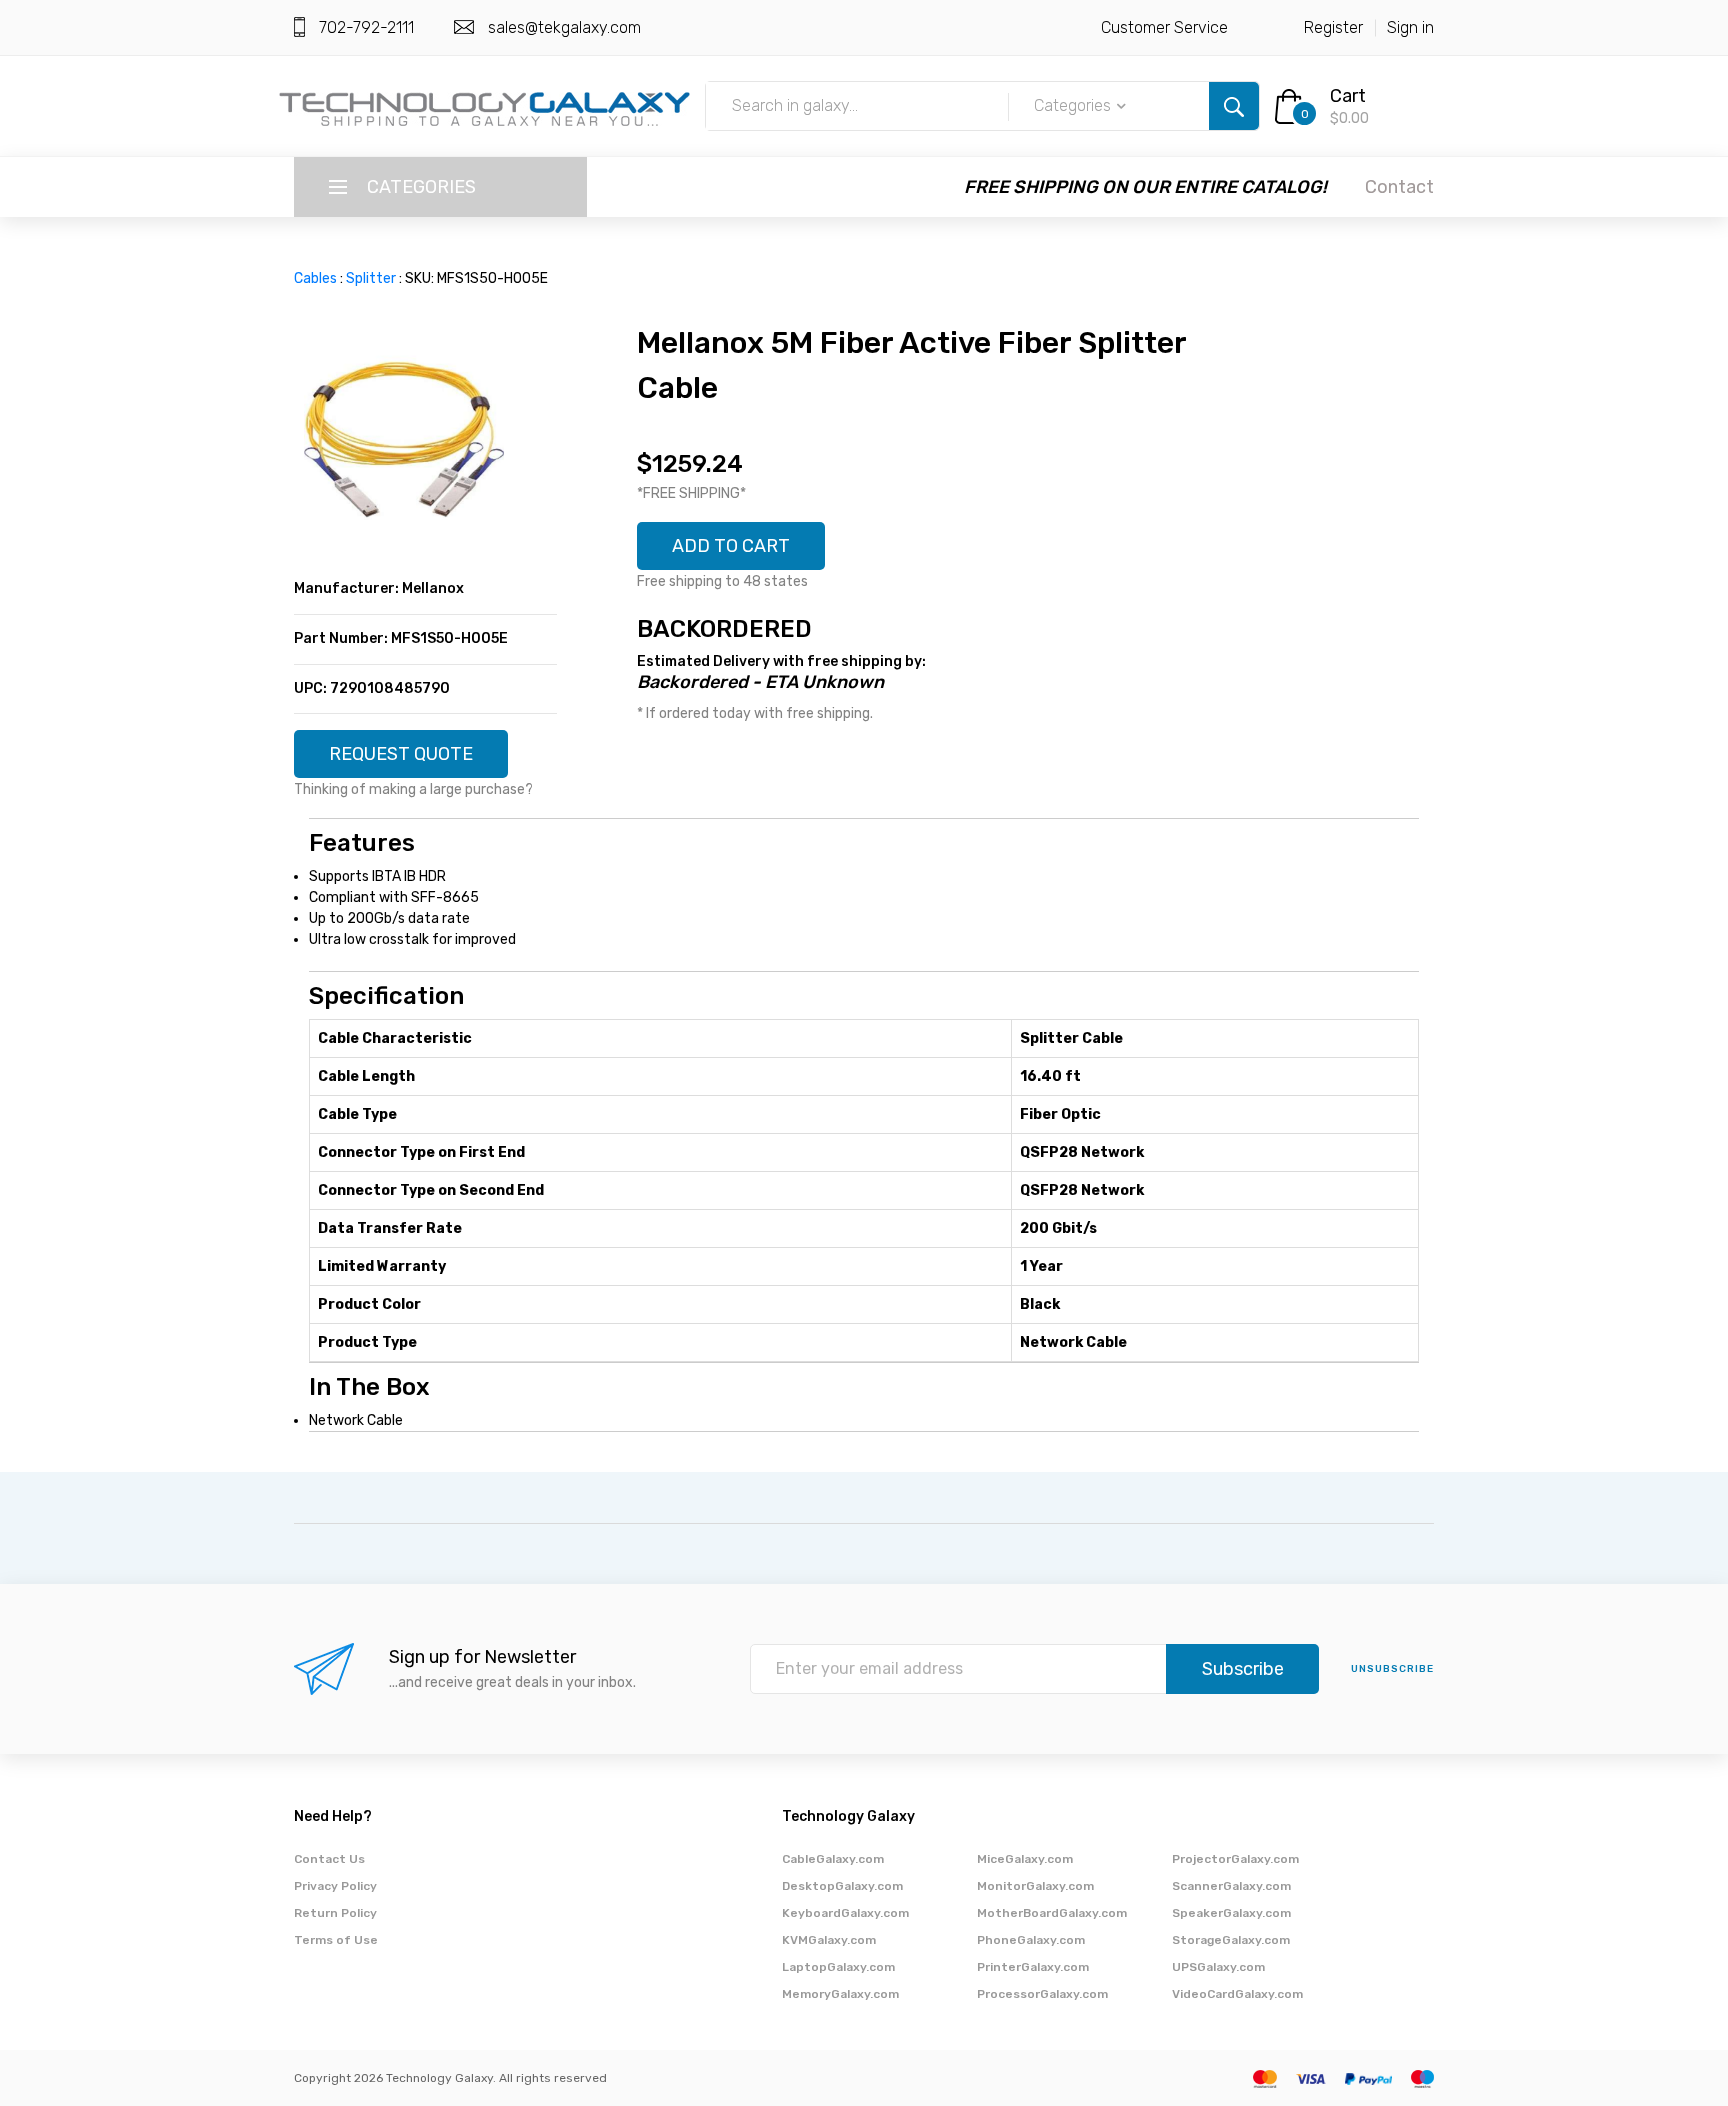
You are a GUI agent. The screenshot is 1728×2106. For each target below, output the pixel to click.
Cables (315, 278)
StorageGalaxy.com (1231, 1940)
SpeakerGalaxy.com (1231, 1913)
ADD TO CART (731, 546)
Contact (1399, 187)
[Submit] (1234, 106)
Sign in (1410, 27)
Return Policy (335, 1913)
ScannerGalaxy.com (1231, 1886)
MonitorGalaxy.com (1035, 1886)
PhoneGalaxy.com (1031, 1940)
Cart (1348, 96)
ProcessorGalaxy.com (1042, 1994)
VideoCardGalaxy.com (1237, 1994)
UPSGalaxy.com (1218, 1967)
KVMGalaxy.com (829, 1940)
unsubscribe (1392, 1669)
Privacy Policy (335, 1886)
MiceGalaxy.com (1025, 1859)
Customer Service (1164, 27)
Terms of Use (336, 1940)
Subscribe (1243, 1669)
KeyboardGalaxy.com (845, 1913)
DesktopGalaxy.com (842, 1886)
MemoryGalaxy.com (840, 1994)
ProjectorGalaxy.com (1235, 1859)
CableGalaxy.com (833, 1859)
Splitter (371, 278)
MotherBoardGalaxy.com (1052, 1913)
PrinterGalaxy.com (1033, 1967)
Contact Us (329, 1859)
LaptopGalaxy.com (838, 1967)
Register (1333, 27)
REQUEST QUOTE (401, 754)
